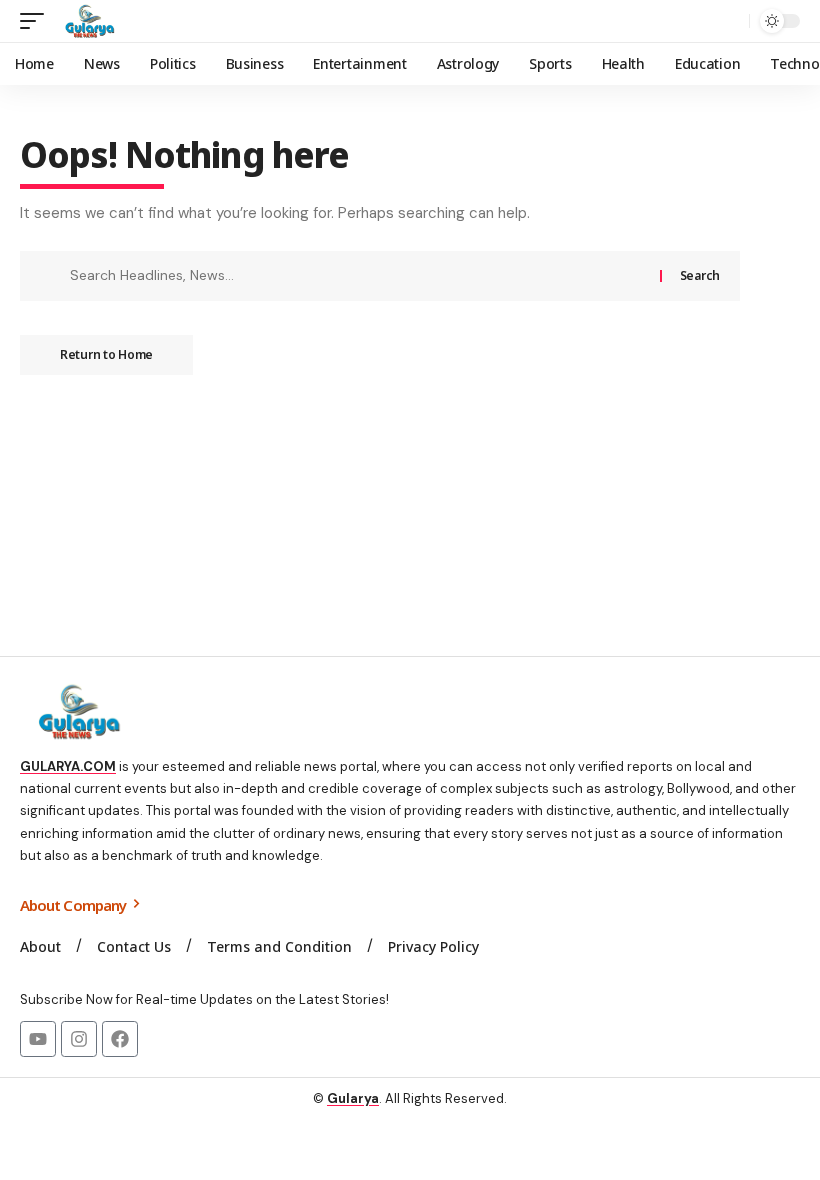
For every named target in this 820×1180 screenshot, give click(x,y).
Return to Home (106, 354)
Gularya (353, 1098)
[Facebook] (120, 1039)
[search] (729, 21)
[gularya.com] (86, 21)
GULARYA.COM (68, 766)
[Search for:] (357, 276)
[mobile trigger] (37, 21)
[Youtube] (38, 1039)
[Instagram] (79, 1039)
